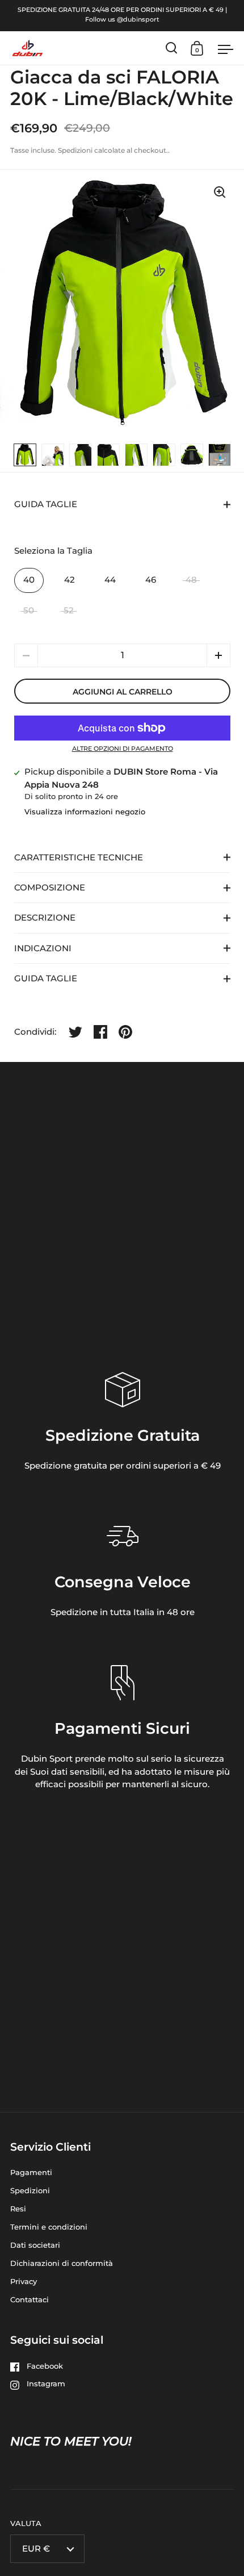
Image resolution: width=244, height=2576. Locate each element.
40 (29, 580)
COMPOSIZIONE (50, 888)
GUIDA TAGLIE (46, 504)
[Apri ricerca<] (172, 48)
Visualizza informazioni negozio (85, 812)
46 (151, 580)
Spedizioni (75, 150)
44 (110, 580)
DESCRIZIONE (45, 918)
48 (191, 580)
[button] (218, 655)
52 (69, 610)
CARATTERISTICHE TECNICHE (79, 858)
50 (29, 610)
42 (70, 580)
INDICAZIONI (43, 948)
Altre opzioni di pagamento (123, 749)
